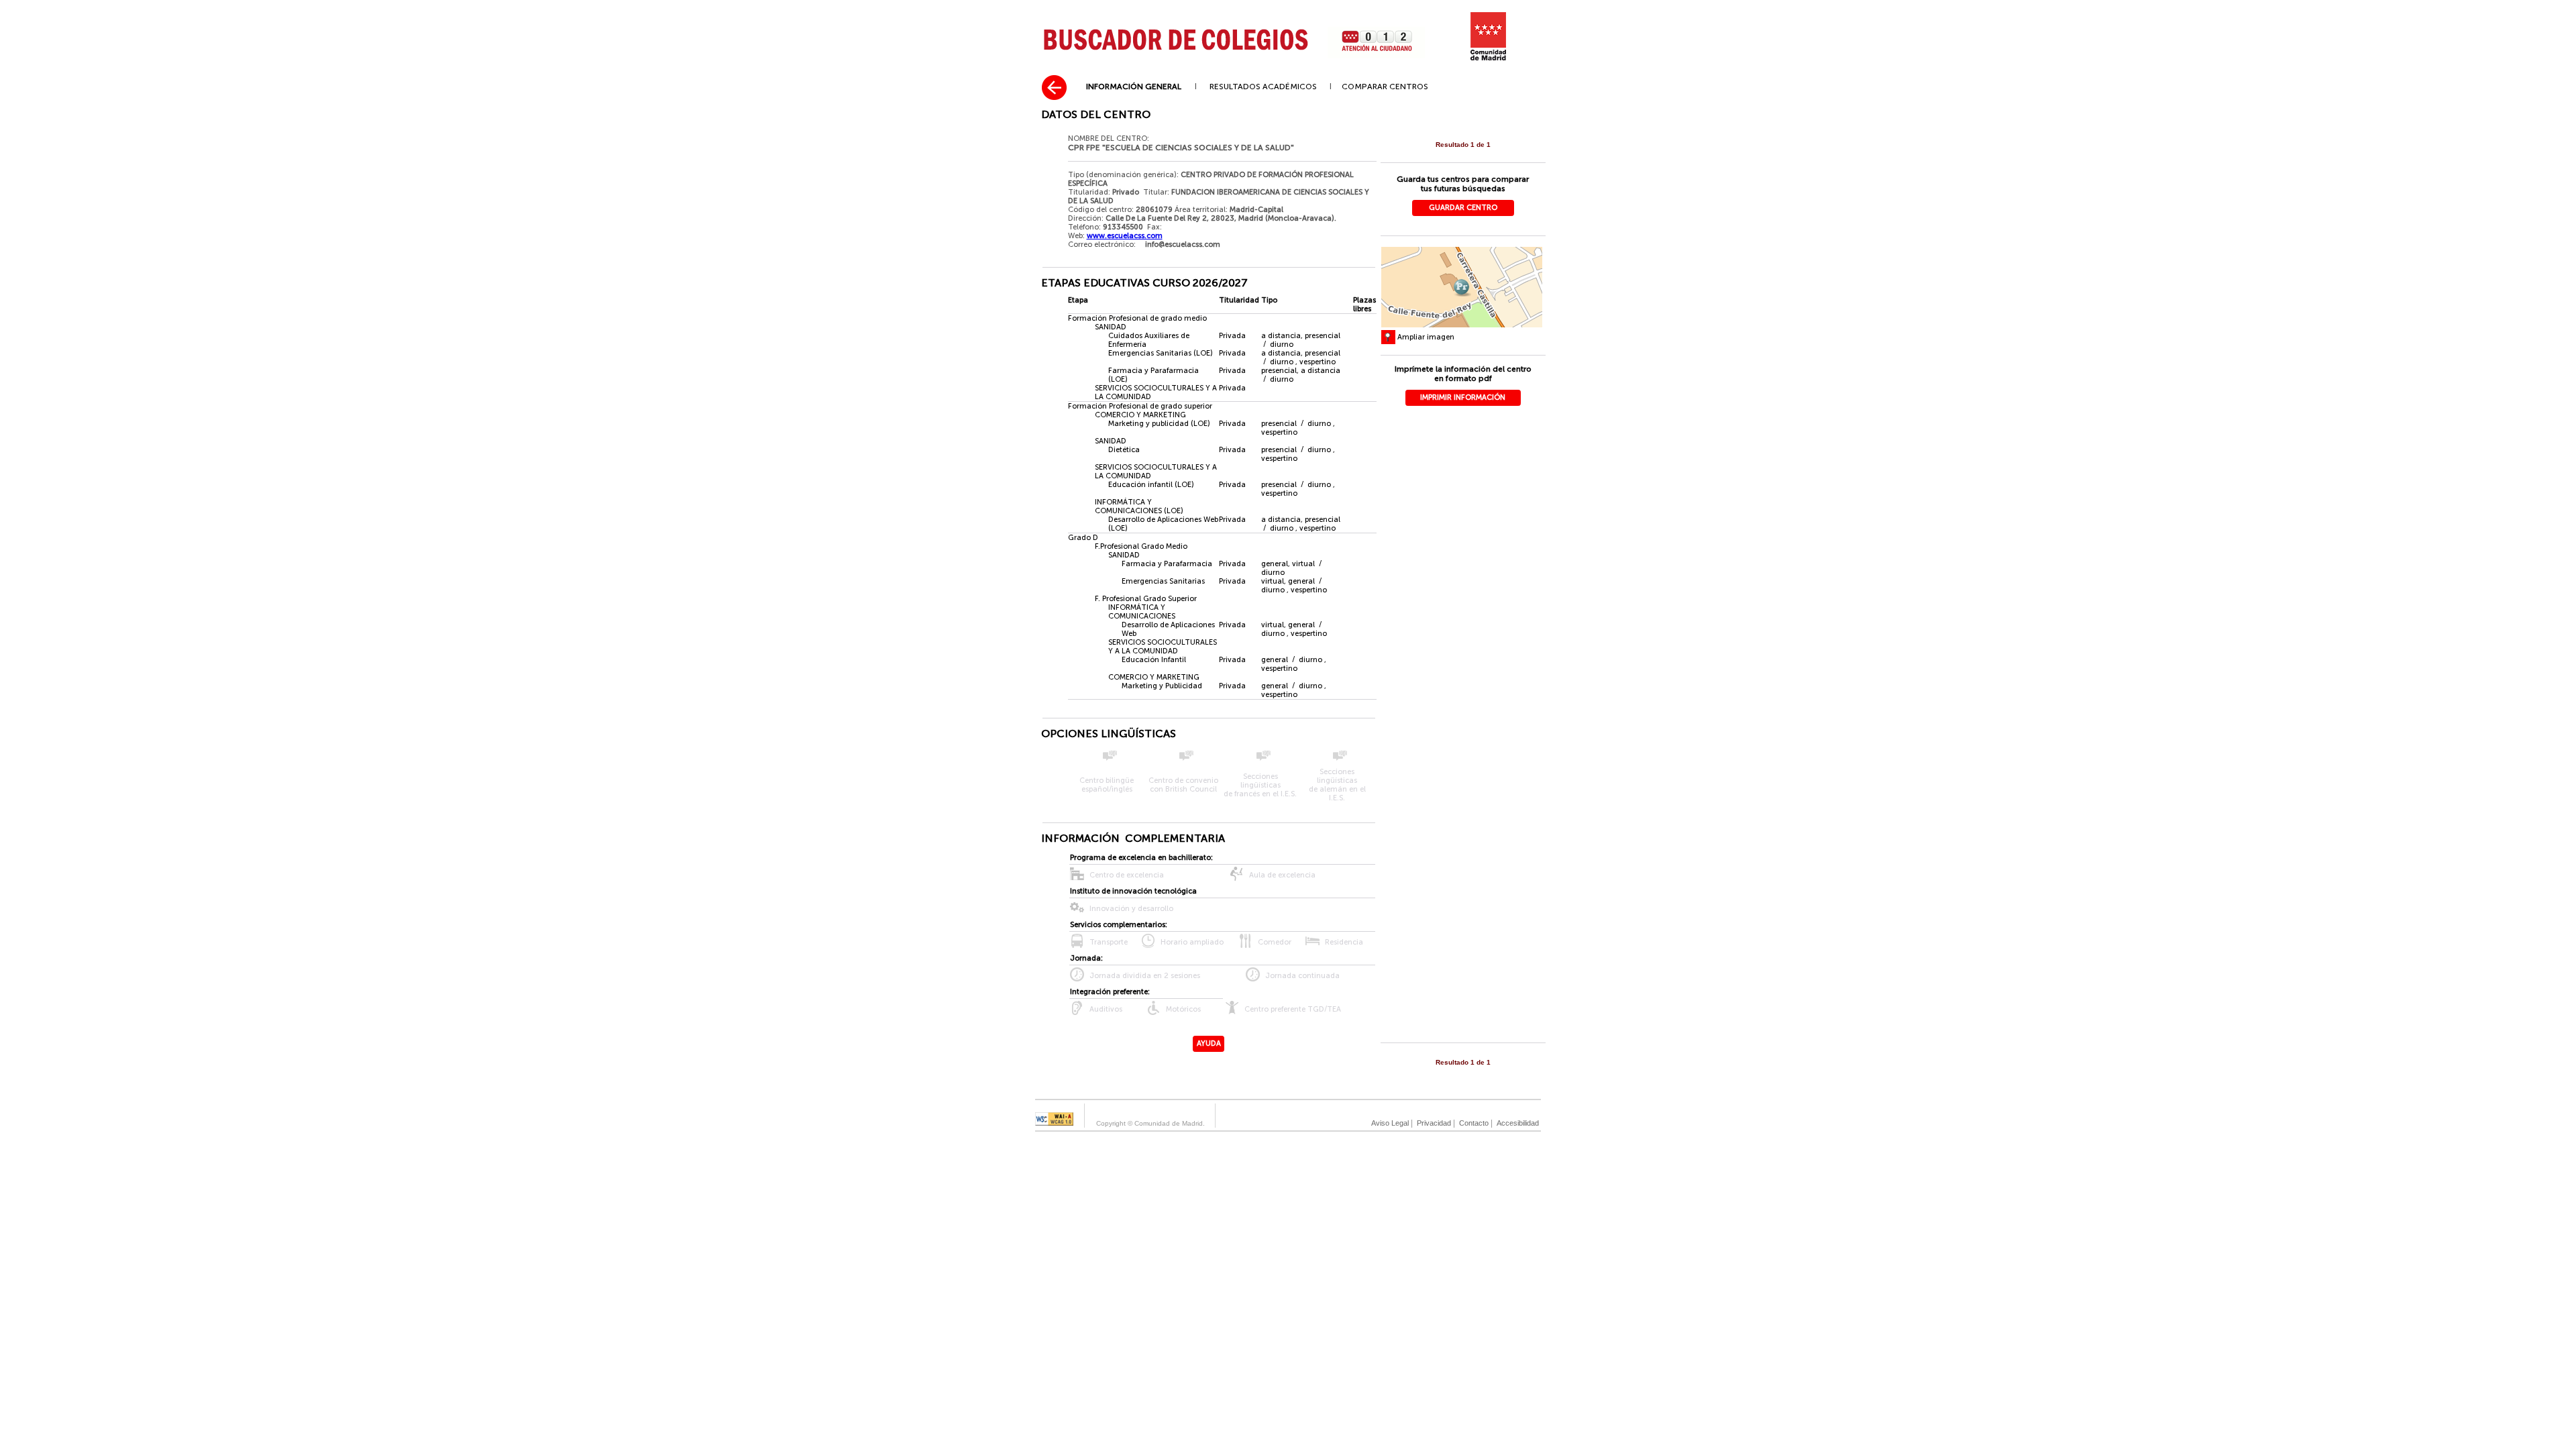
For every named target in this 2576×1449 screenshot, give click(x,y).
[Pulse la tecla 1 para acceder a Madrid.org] (1489, 59)
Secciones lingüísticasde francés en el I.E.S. (1260, 785)
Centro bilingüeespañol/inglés (1107, 785)
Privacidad (1434, 1123)
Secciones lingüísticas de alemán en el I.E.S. (1337, 785)
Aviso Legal (1390, 1123)
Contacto (1474, 1123)
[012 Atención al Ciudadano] (1376, 57)
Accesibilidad (1518, 1123)
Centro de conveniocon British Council (1183, 785)
